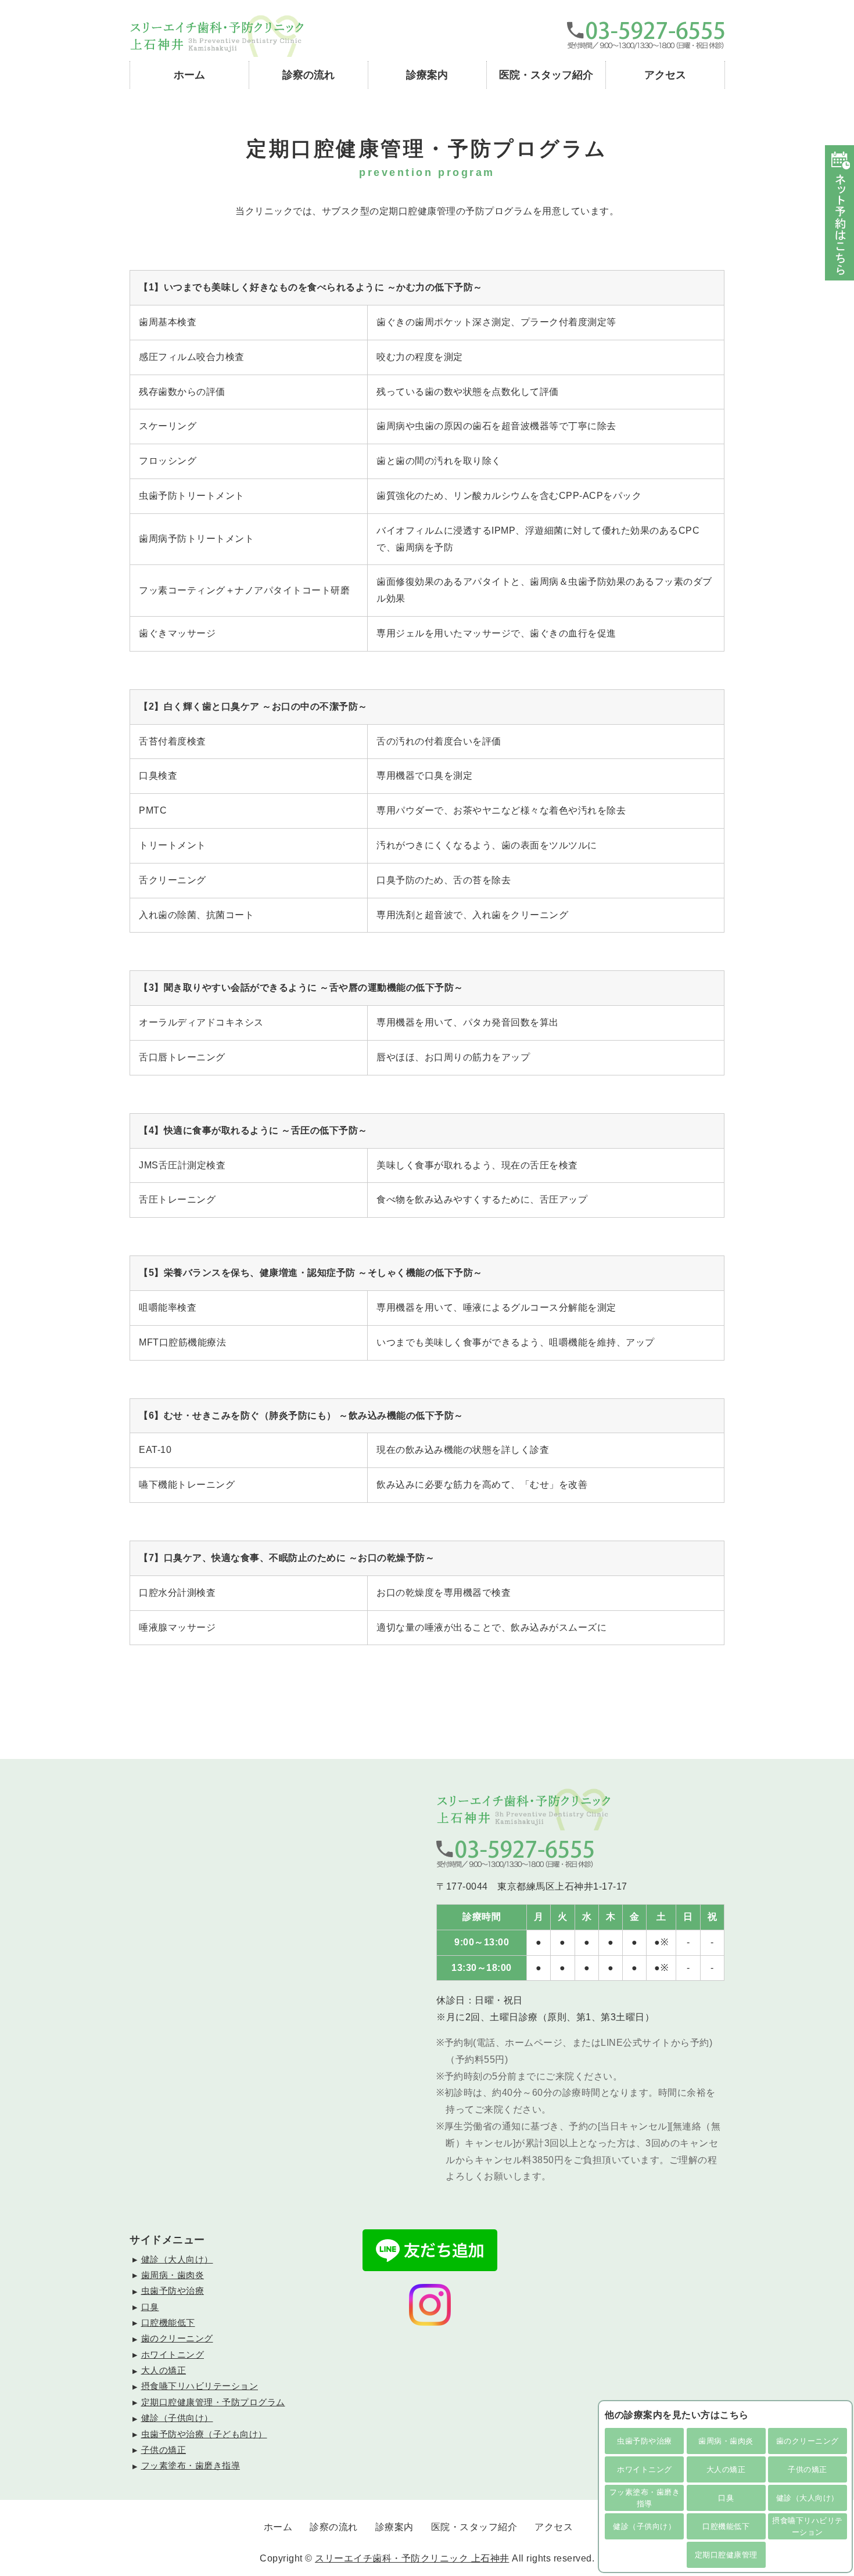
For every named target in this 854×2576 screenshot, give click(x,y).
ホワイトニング (645, 2469)
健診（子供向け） (644, 2526)
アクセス (665, 75)
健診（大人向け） (808, 2498)
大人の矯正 (726, 2469)
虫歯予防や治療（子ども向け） (204, 2434)
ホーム (189, 75)
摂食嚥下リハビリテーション (808, 2526)
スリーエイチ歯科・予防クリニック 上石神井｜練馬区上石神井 (217, 36)
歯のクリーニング (808, 2441)
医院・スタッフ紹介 (546, 75)
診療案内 (427, 75)
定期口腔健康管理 (726, 2555)
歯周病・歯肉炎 (726, 2441)
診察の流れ (308, 75)
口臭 (726, 2498)
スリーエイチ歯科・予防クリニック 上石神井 (412, 2558)
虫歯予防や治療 (645, 2441)
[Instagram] (430, 2320)
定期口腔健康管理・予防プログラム (213, 2402)
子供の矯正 (808, 2469)
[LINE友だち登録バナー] (430, 2266)
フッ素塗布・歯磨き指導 (645, 2498)
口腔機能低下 (726, 2526)
